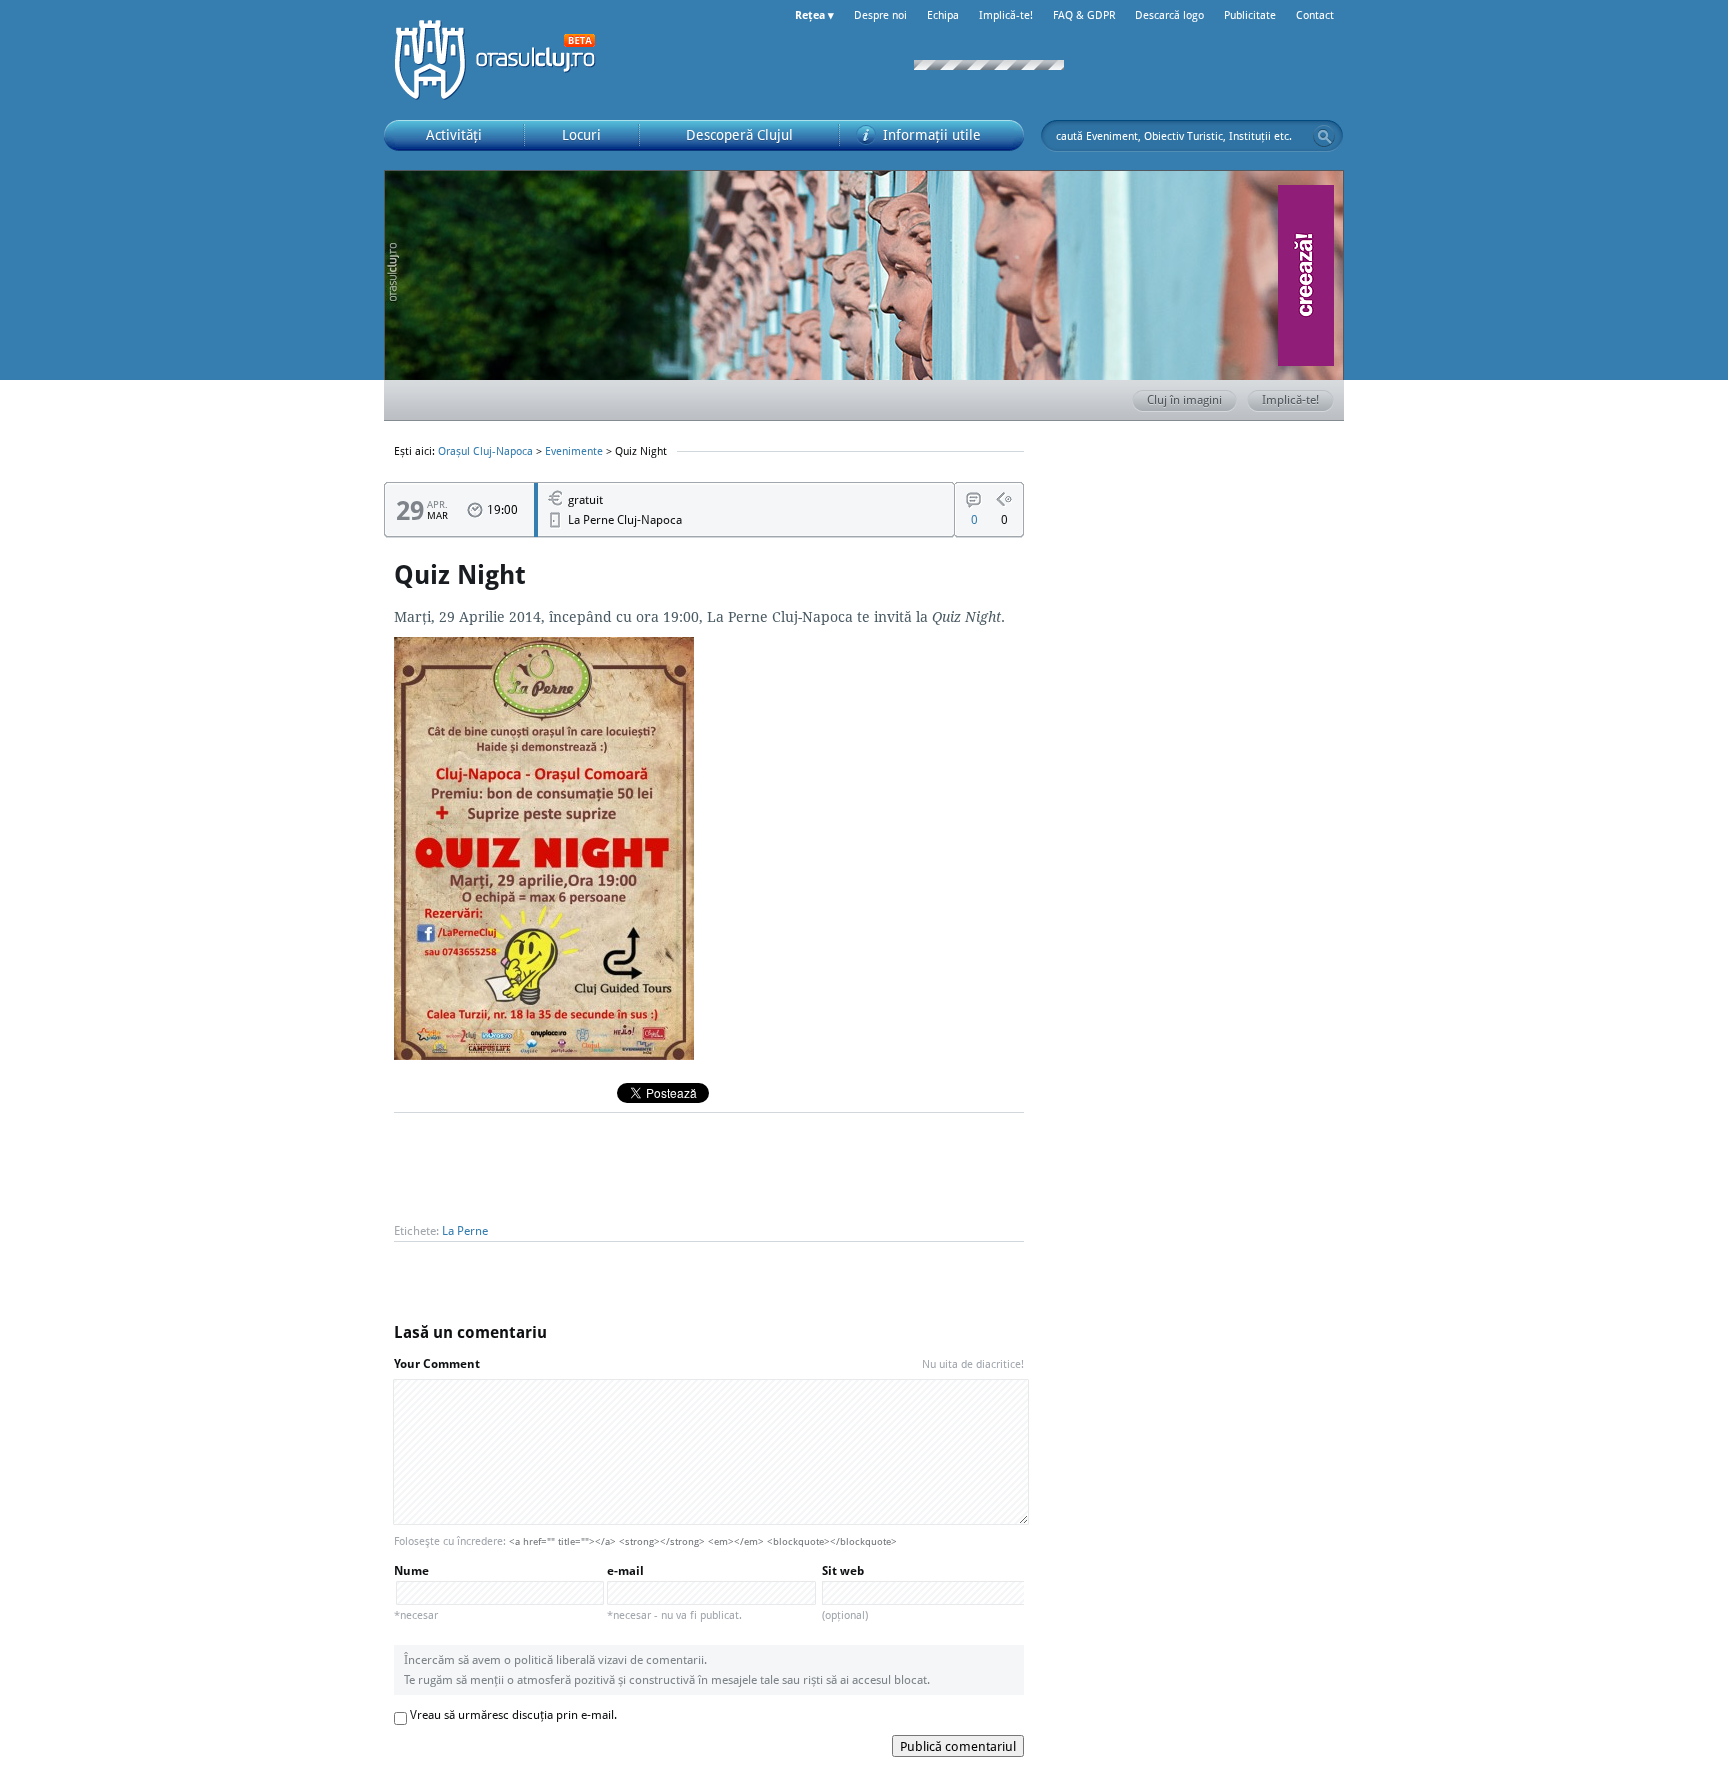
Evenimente (574, 451)
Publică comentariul (958, 1746)
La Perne (465, 1230)
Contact (1315, 15)
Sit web (845, 1592)
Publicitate (1250, 15)
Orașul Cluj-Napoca (504, 60)
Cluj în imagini (1184, 399)
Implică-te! (1006, 15)
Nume (416, 1592)
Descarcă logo (1169, 15)
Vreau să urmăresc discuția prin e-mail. (513, 1714)
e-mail (674, 1592)
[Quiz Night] (544, 1054)
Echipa (943, 15)
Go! (1324, 136)
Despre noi (880, 15)
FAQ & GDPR (1084, 15)
